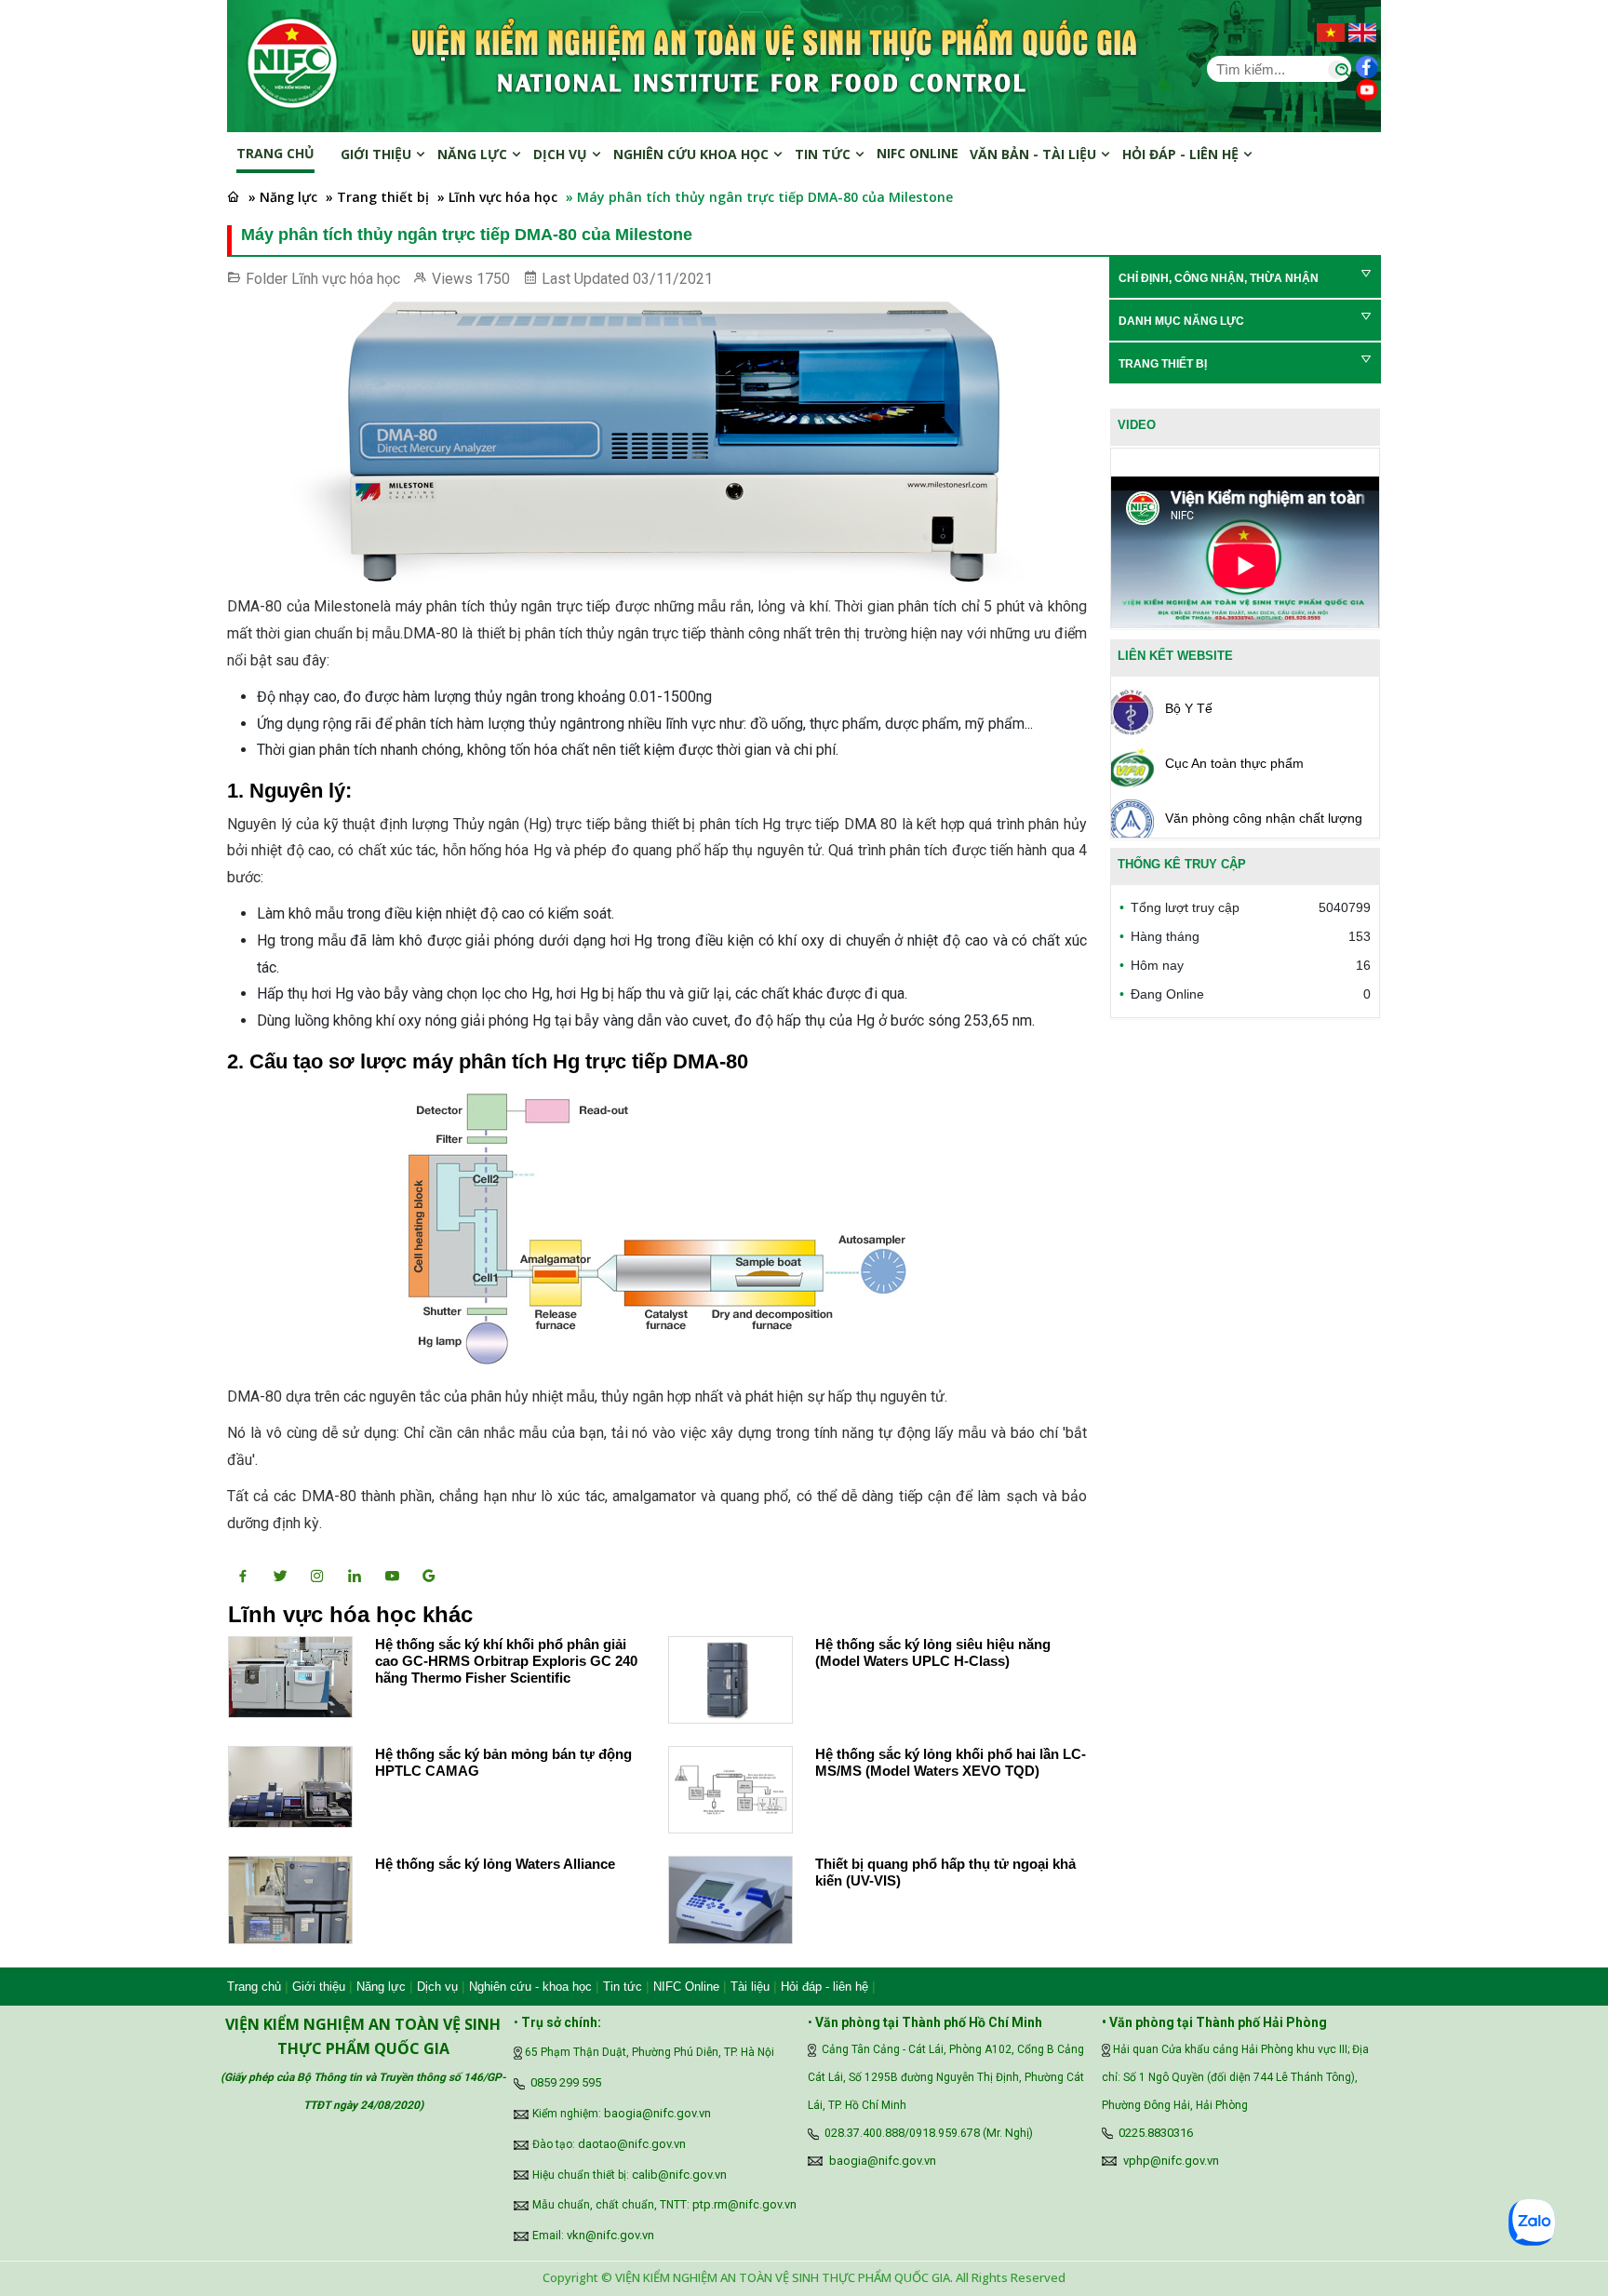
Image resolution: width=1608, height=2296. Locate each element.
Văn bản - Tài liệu (1035, 154)
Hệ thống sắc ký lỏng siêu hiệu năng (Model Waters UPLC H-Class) (933, 1652)
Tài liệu (750, 1987)
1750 (493, 279)
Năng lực (474, 154)
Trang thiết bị (1163, 364)
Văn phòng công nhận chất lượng (1264, 818)
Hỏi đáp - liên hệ (824, 1987)
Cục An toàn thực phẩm (1234, 763)
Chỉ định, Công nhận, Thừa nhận (1219, 278)
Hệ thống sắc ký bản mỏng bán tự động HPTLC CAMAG (503, 1762)
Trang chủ (275, 153)
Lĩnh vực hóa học (346, 279)
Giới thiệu (378, 154)
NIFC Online (686, 1987)
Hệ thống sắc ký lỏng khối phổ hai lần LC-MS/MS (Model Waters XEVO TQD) (951, 1762)
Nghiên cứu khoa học (693, 154)
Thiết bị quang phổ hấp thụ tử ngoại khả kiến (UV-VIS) (945, 1872)
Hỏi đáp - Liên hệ (1182, 154)
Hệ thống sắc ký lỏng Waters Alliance (495, 1864)
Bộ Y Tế (1189, 708)
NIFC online (918, 153)
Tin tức (824, 154)
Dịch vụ (562, 154)
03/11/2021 (673, 279)
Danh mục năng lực (1181, 321)
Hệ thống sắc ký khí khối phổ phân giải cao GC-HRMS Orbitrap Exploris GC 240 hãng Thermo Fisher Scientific (506, 1661)
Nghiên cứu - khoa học (530, 1987)
